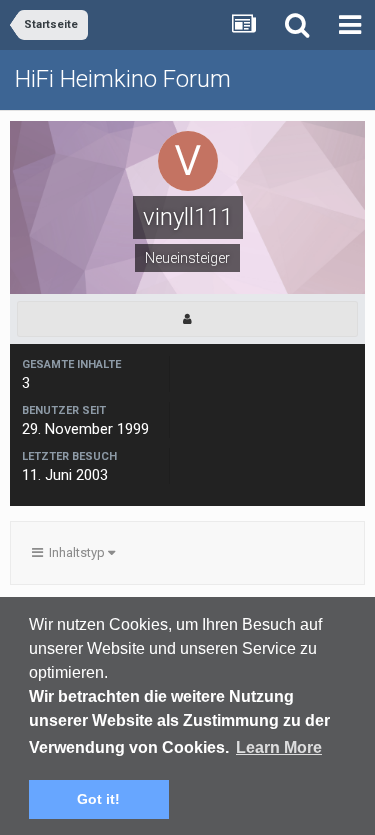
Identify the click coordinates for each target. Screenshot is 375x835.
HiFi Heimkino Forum (123, 79)
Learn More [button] (279, 747)
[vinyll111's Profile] (187, 319)
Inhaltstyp (75, 552)
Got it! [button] (98, 799)
